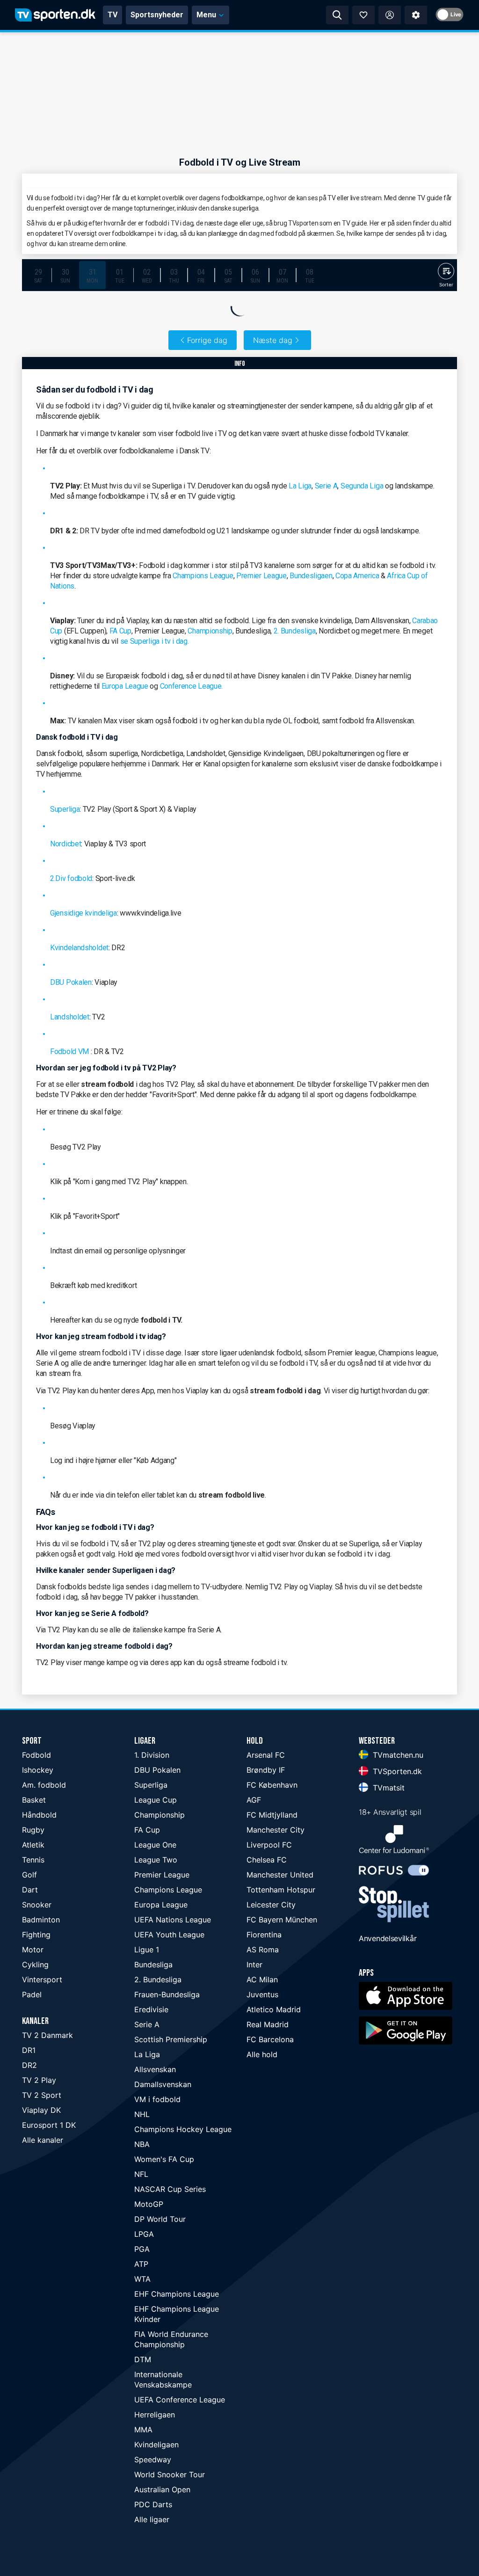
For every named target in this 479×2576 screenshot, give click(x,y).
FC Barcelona (270, 2039)
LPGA (144, 2234)
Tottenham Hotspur (281, 1890)
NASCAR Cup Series (170, 2189)
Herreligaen (155, 2415)
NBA (142, 2144)
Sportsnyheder (157, 15)
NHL (142, 2114)
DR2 (29, 2065)
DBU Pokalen (71, 982)
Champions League (203, 576)
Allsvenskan (155, 2069)
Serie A (326, 486)
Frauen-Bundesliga (167, 1994)
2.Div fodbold (71, 878)
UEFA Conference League (180, 2400)
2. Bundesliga (295, 631)
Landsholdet (70, 1017)
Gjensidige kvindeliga (83, 913)
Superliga (65, 809)
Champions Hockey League (183, 2129)
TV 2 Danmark (47, 2035)
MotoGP (149, 2204)
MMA (143, 2430)
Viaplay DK (41, 2110)
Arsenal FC (266, 1755)
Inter (254, 1965)
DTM (143, 2359)
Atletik (33, 1845)
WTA (142, 2279)
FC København (272, 1785)
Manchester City (276, 1830)
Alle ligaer (152, 2519)
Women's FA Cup (164, 2159)
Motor (33, 1950)
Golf (29, 1875)
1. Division (152, 1755)
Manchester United (280, 1875)
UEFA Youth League (169, 1935)
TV (112, 15)
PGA (142, 2249)
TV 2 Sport (42, 2095)
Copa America (357, 576)
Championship (210, 631)
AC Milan (262, 1979)
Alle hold (262, 2054)
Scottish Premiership (171, 2039)
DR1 (29, 2050)
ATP (141, 2264)
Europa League (125, 686)
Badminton (41, 1920)
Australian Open (162, 2489)
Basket (34, 1800)
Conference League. (192, 686)
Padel (32, 1994)
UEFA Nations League (173, 1920)
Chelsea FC (267, 1860)
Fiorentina (264, 1935)
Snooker (37, 1905)
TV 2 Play (39, 2080)
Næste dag (273, 340)
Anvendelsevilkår (388, 1938)
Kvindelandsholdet (79, 948)
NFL (141, 2174)
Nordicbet (65, 844)
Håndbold (39, 1815)
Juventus (262, 1994)
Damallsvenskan (163, 2084)
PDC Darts (153, 2504)
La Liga (300, 486)
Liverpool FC (269, 1845)
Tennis (33, 1860)
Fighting (36, 1935)
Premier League (261, 576)
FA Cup (120, 631)
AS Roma (263, 1950)
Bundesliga (153, 1965)
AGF (254, 1800)
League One (155, 1845)
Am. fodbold (44, 1785)
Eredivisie (151, 2009)
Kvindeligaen (156, 2445)
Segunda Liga (362, 486)
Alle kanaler (43, 2140)
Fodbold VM (69, 1052)
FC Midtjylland (272, 1815)
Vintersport (42, 1979)
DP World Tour (160, 2219)
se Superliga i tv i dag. (155, 641)
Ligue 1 (147, 1950)
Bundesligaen (311, 576)
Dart (30, 1890)
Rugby (33, 1830)
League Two (156, 1860)
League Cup (156, 1800)
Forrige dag (207, 340)
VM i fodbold (157, 2099)
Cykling (35, 1965)
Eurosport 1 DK (49, 2125)
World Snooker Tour (170, 2474)
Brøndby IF (266, 1770)
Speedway (153, 2460)
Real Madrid (268, 2024)
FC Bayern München (282, 1920)
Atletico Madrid (274, 2009)
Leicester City (271, 1905)
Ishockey (38, 1770)
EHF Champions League (177, 2294)
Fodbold (36, 1755)
